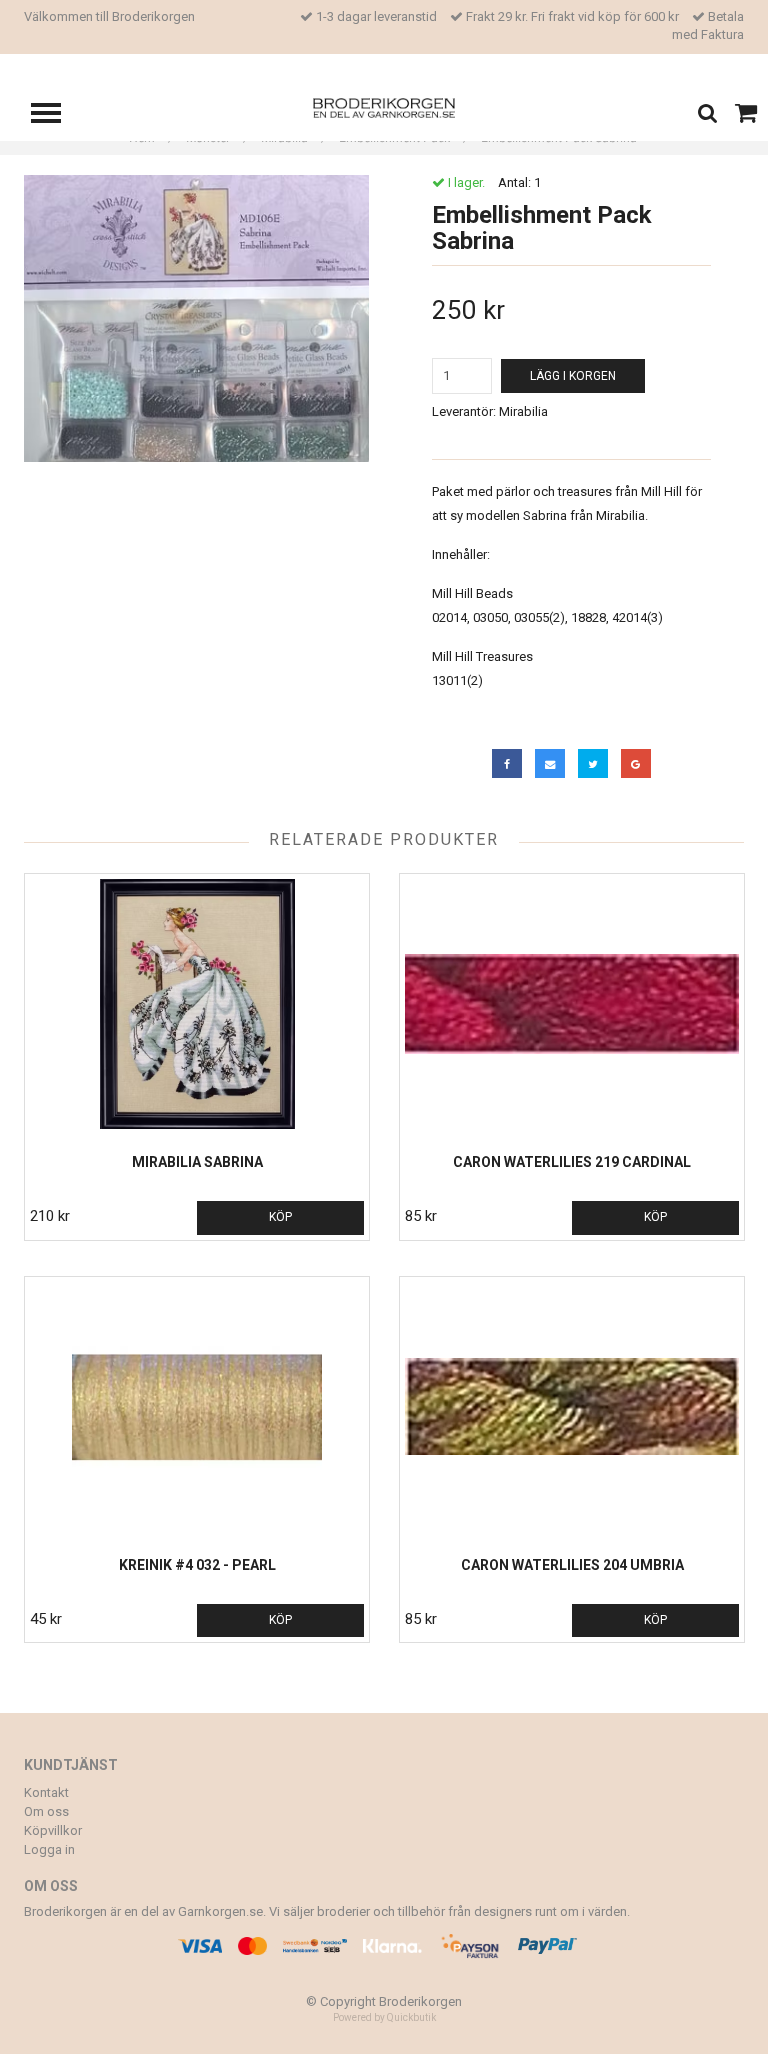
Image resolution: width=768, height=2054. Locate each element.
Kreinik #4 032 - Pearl (197, 1565)
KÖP (280, 1217)
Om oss (46, 1811)
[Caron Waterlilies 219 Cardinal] (572, 1004)
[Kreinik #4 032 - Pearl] (197, 1407)
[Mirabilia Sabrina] (197, 1004)
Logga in (49, 1849)
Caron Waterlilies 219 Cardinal (572, 1162)
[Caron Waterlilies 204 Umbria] (572, 1407)
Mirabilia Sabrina (197, 1162)
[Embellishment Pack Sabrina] (196, 318)
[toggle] (56, 115)
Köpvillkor (53, 1830)
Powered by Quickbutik (384, 2017)
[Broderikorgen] (384, 106)
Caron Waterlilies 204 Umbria (572, 1565)
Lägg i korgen (573, 376)
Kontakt (46, 1792)
